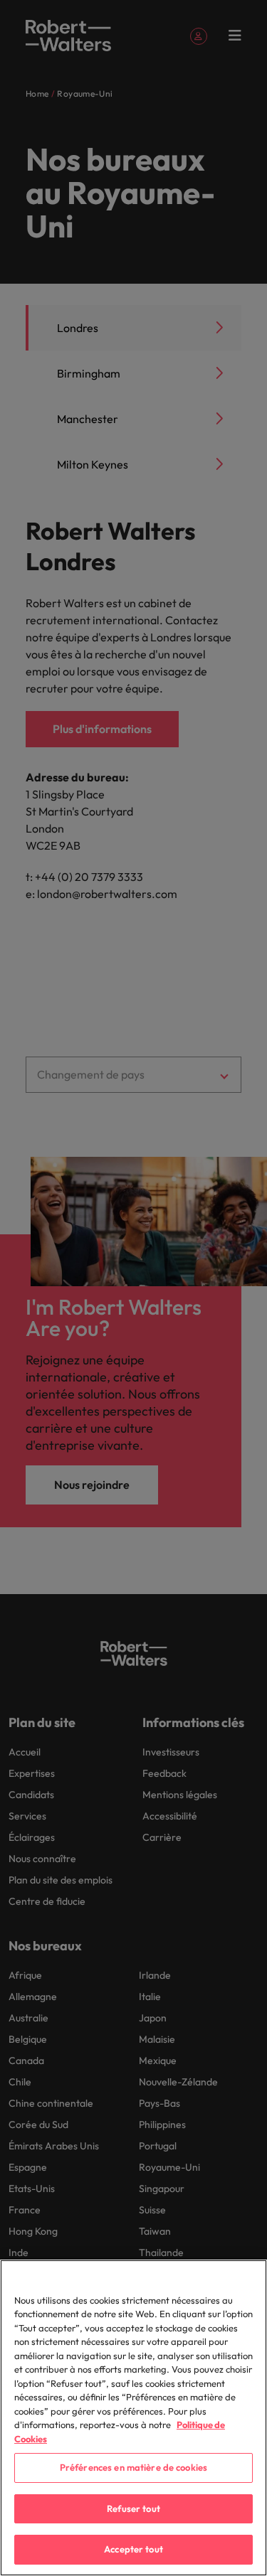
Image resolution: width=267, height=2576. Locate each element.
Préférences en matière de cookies (133, 2467)
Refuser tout (133, 2508)
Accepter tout (133, 2549)
